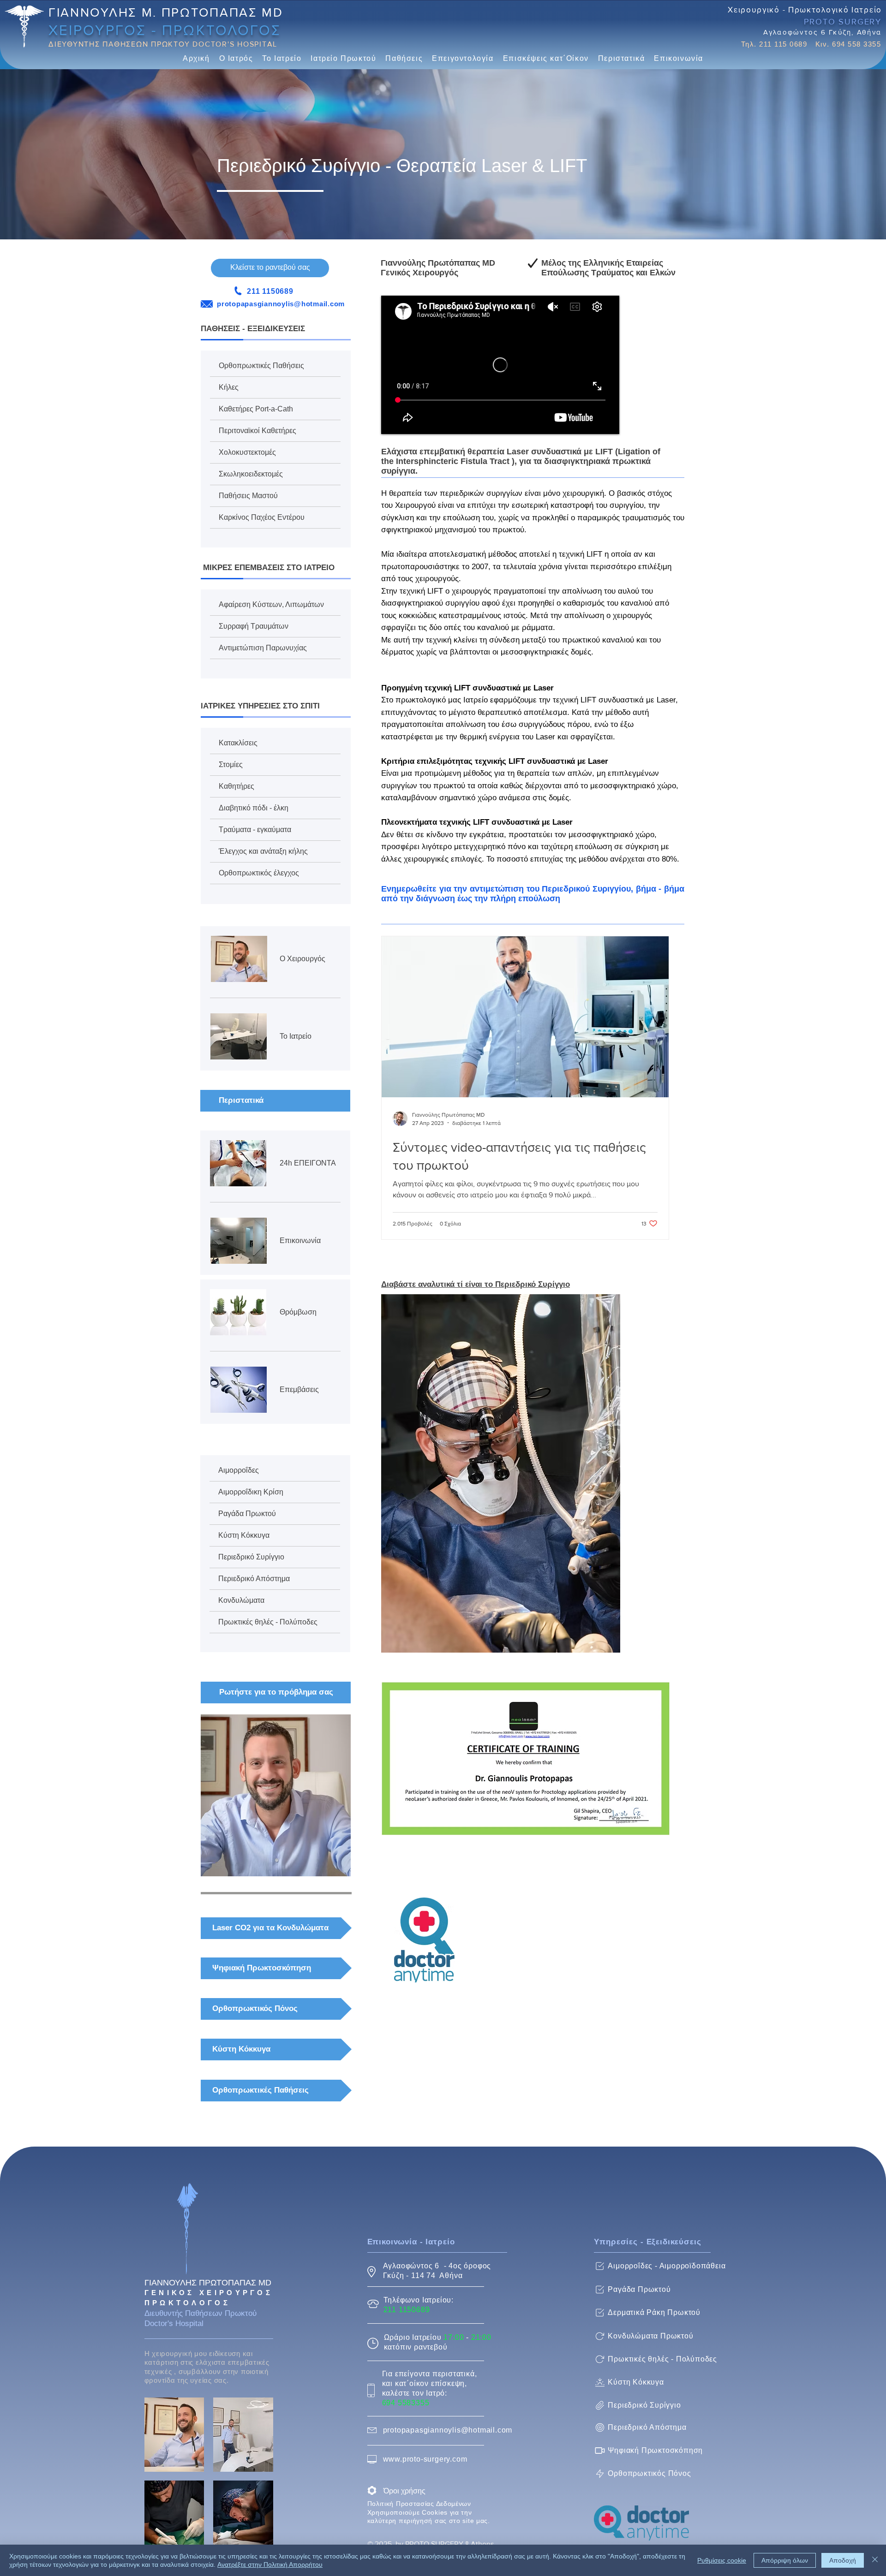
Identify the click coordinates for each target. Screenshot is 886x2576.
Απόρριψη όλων (785, 2560)
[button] (236, 59)
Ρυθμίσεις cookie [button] (722, 2560)
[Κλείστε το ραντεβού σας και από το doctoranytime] (425, 1940)
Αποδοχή (843, 2560)
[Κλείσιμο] (875, 2560)
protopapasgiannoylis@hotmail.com (281, 304)
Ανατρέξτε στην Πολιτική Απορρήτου (270, 2564)
